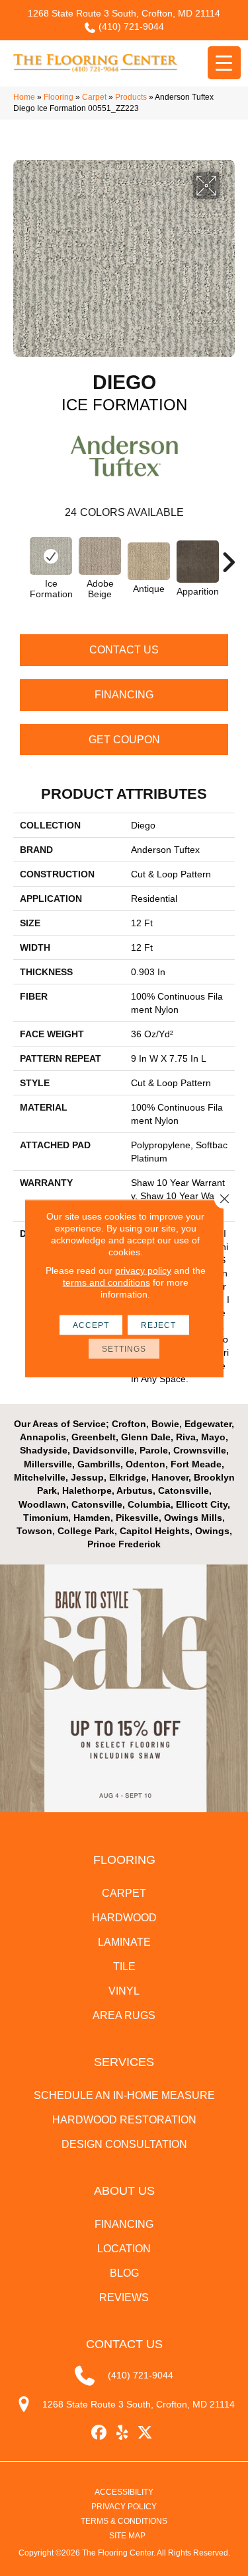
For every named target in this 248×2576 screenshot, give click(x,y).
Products (131, 97)
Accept (91, 1325)
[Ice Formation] (51, 556)
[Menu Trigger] (224, 63)
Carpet (94, 97)
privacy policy (143, 1270)
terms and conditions (106, 1282)
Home (24, 97)
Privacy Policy (124, 2507)
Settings (124, 1348)
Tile (124, 1967)
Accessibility (124, 2492)
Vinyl (124, 1991)
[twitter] (145, 2433)
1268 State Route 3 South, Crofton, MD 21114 (124, 13)
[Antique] (149, 561)
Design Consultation (124, 2144)
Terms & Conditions (124, 2521)
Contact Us (124, 650)
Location (124, 2249)
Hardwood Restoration (124, 2120)
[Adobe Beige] (100, 556)
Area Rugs (124, 2015)
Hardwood (124, 1918)
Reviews (124, 2298)
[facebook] (99, 2433)
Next (228, 556)
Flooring (59, 97)
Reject (158, 1325)
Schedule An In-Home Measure (124, 2095)
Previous (20, 556)
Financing (124, 695)
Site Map (127, 2536)
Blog (124, 2273)
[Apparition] (198, 562)
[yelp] (122, 2433)
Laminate (124, 1942)
